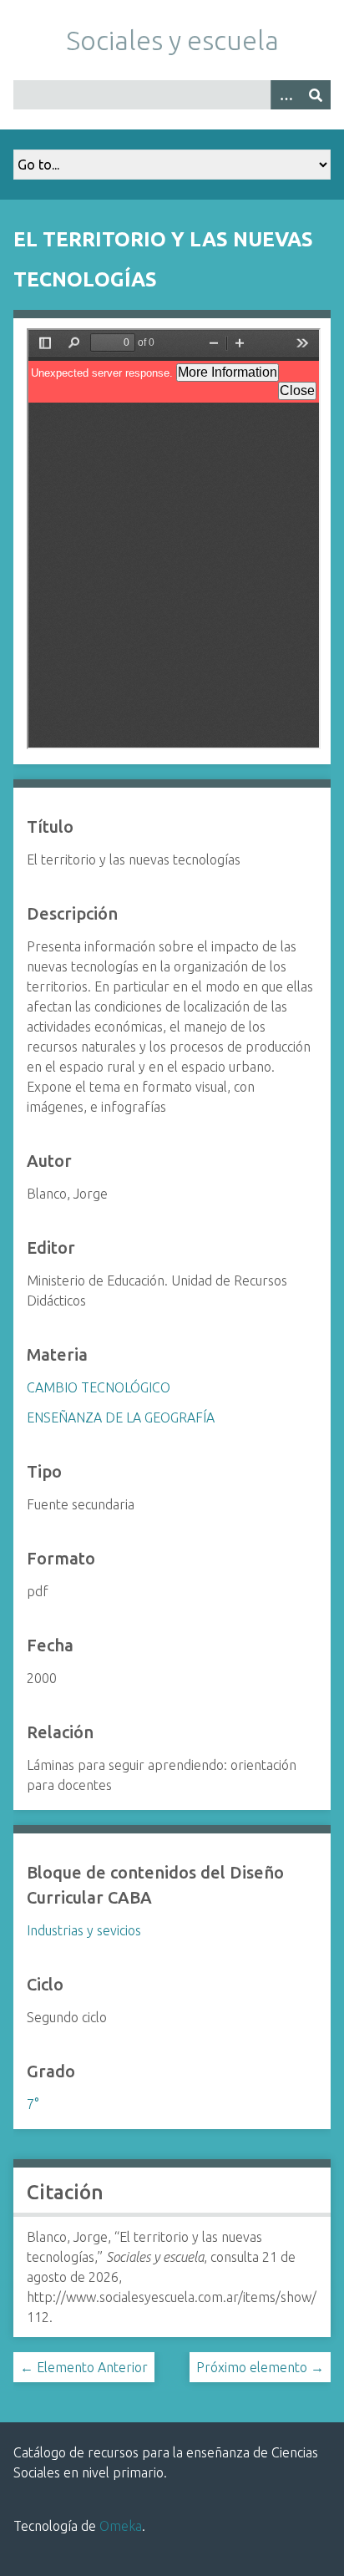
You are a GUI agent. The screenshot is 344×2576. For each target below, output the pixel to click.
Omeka (121, 2526)
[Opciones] (286, 95)
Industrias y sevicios (84, 1930)
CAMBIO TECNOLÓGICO (99, 1387)
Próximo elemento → (260, 2367)
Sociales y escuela (172, 40)
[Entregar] (316, 95)
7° (33, 2104)
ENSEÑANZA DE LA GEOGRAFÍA (121, 1417)
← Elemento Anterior (84, 2367)
